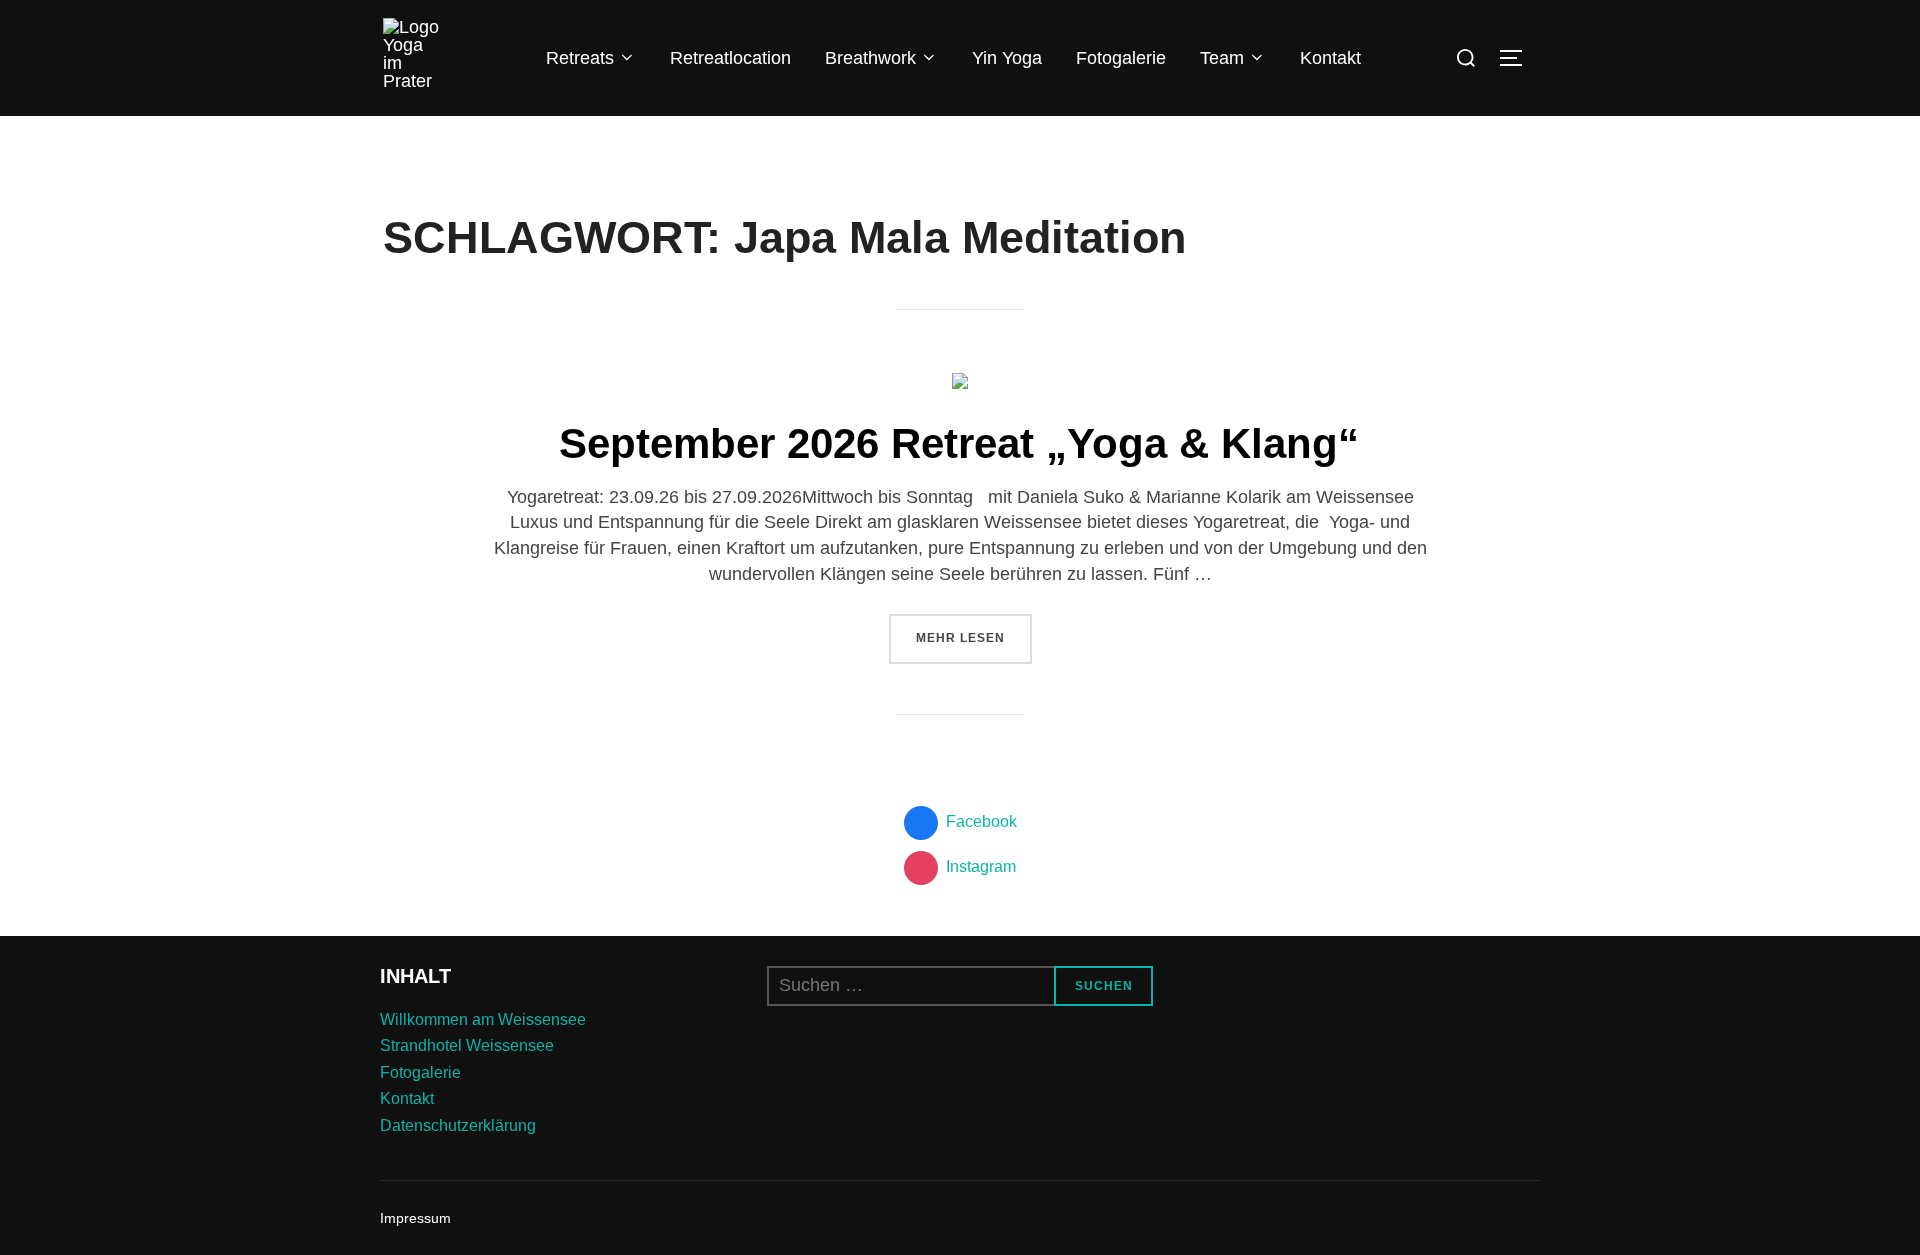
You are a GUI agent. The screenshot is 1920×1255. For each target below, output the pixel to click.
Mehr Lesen (974, 637)
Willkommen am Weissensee (483, 1019)
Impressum (415, 1218)
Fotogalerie (1121, 58)
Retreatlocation (730, 58)
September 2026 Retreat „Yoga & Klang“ (959, 443)
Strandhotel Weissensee (467, 1045)
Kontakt (1330, 58)
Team (1222, 58)
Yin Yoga (1007, 58)
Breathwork (870, 58)
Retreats (580, 58)
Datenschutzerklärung (458, 1125)
